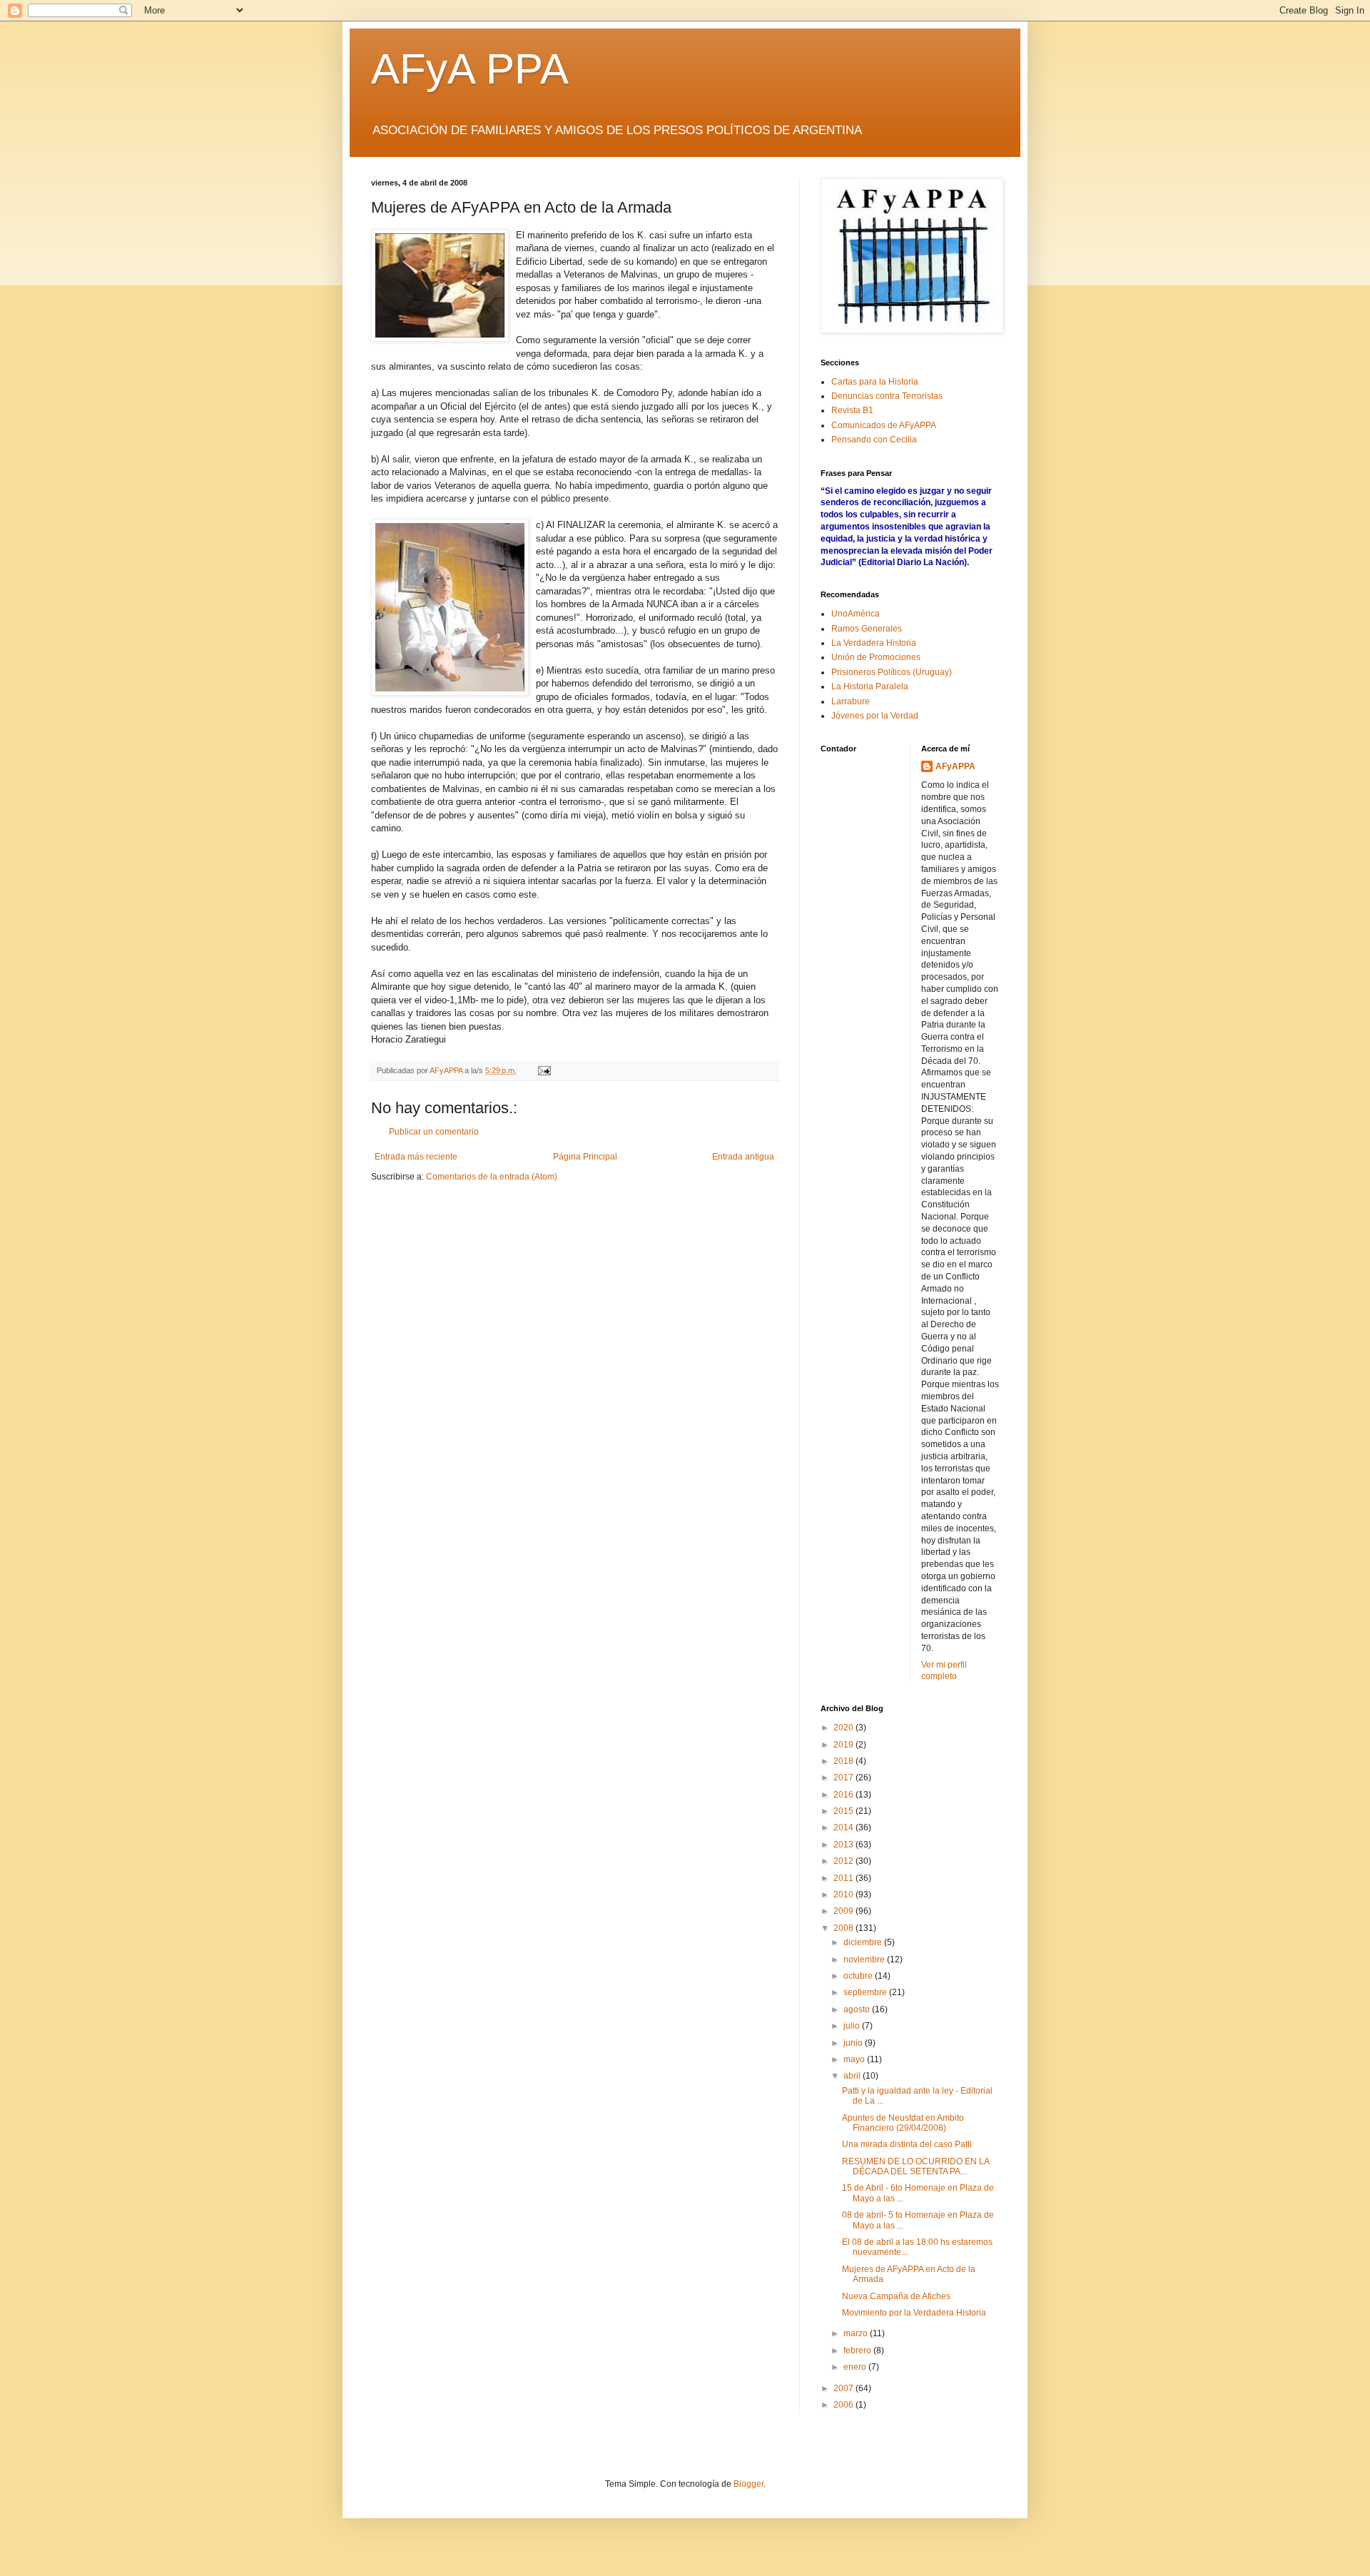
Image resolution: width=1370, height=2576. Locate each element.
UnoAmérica (856, 614)
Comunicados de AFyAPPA (884, 425)
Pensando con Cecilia (874, 440)
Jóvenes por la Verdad (875, 716)
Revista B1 (852, 410)
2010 (844, 1895)
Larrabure (851, 701)
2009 (844, 1911)
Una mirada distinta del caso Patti (907, 2144)
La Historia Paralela (870, 686)
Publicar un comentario (434, 1132)
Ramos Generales (867, 629)
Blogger (749, 2484)
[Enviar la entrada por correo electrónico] (544, 1070)
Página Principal (585, 1157)
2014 (844, 1827)
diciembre (864, 1942)
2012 (844, 1861)
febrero (858, 2351)
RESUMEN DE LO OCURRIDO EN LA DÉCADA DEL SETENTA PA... (915, 2166)
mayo (855, 2059)
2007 (844, 2388)
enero (856, 2367)
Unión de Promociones (876, 657)
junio (854, 2043)
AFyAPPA (955, 766)
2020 (844, 1728)
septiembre (866, 1992)
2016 (844, 1795)
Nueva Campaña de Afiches (896, 2296)
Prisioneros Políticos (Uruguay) (892, 672)
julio (853, 2026)
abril (853, 2076)
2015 (844, 1811)
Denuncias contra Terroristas (887, 396)
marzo (857, 2333)
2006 (844, 2405)
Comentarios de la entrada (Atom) (492, 1177)
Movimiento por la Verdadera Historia (914, 2313)
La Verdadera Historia (874, 643)
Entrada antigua (743, 1157)
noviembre (865, 1959)
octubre (859, 1976)
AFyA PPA (470, 69)
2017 (844, 1778)
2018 (844, 1761)
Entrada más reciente (416, 1157)
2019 (844, 1745)
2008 (844, 1928)
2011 (844, 1878)
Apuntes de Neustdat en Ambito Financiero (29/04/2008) (903, 2123)
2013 (844, 1845)
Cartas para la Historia (875, 382)
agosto (858, 2009)
